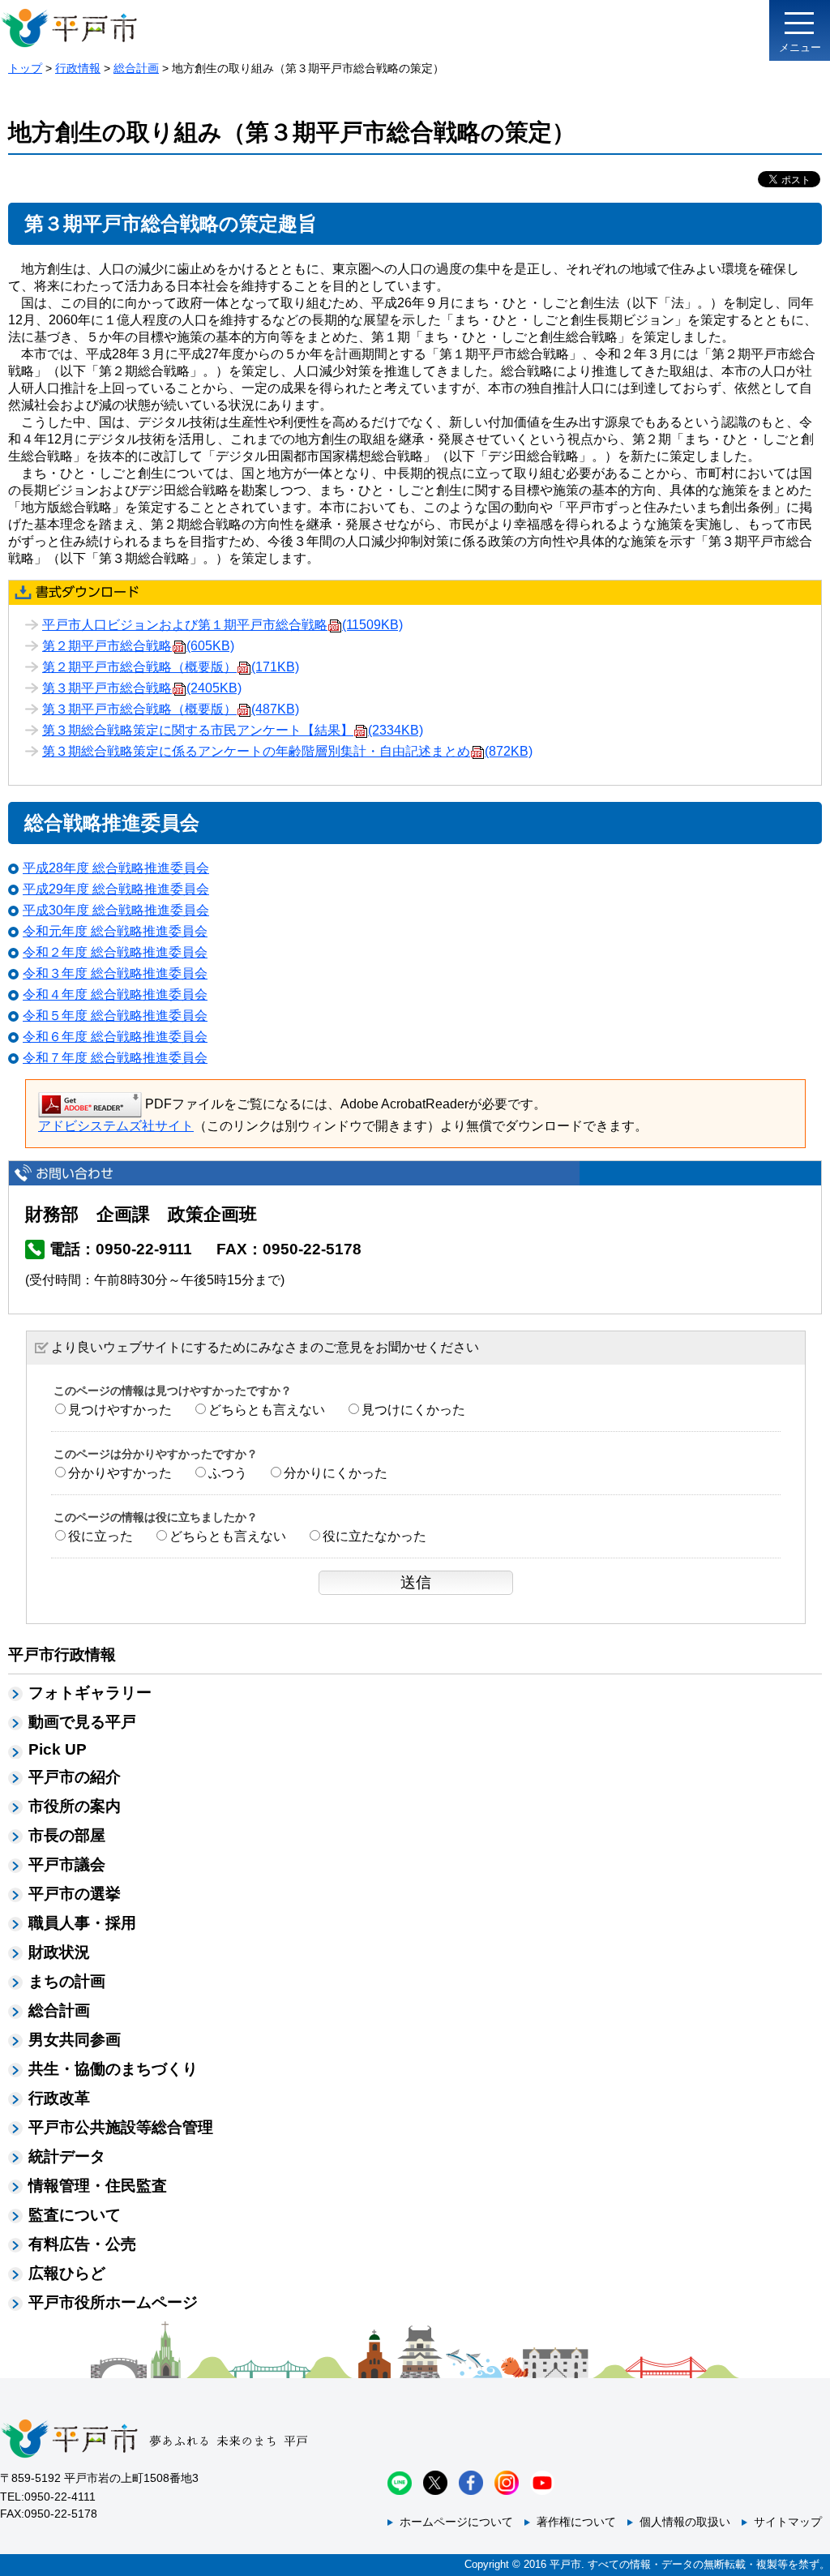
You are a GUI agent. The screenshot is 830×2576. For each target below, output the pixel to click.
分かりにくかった (336, 1473)
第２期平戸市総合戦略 (138, 646)
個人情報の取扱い (685, 2522)
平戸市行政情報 (62, 1654)
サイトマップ (788, 2522)
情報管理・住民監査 (98, 2186)
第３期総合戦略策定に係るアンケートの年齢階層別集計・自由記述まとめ (287, 751)
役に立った (101, 1536)
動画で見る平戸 (82, 1722)
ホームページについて (456, 2522)
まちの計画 (67, 1981)
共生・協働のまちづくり (113, 2069)
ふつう (228, 1473)
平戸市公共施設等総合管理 (121, 2127)
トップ (25, 68)
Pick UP (58, 1749)
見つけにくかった (413, 1410)
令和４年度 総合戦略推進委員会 (115, 994)
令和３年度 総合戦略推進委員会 (115, 973)
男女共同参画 (75, 2040)
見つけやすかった (120, 1410)
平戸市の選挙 (75, 1894)
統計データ (67, 2156)
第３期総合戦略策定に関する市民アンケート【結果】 (233, 730)
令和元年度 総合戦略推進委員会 (115, 931)
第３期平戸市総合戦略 (142, 688)
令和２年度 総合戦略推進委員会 (115, 952)
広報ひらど (67, 2273)
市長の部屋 (67, 1835)
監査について (75, 2215)
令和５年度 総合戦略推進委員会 (115, 1016)
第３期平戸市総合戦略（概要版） (171, 709)
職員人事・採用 (82, 1923)
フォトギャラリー (90, 1693)
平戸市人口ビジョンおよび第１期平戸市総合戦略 (222, 625)
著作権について (576, 2522)
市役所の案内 (75, 1806)
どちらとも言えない (267, 1410)
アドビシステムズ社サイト (116, 1126)
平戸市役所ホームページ (113, 2302)
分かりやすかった (120, 1473)
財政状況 (59, 1952)
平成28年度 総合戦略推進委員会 (116, 868)
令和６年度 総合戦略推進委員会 (115, 1037)
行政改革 (59, 2098)
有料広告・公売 (82, 2244)
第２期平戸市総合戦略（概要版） (171, 667)
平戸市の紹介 (75, 1777)
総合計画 (136, 68)
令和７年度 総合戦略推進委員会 (115, 1058)
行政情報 (78, 68)
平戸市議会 (67, 1864)
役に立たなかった (374, 1536)
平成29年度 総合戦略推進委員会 (116, 889)
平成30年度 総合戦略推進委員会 (116, 910)
